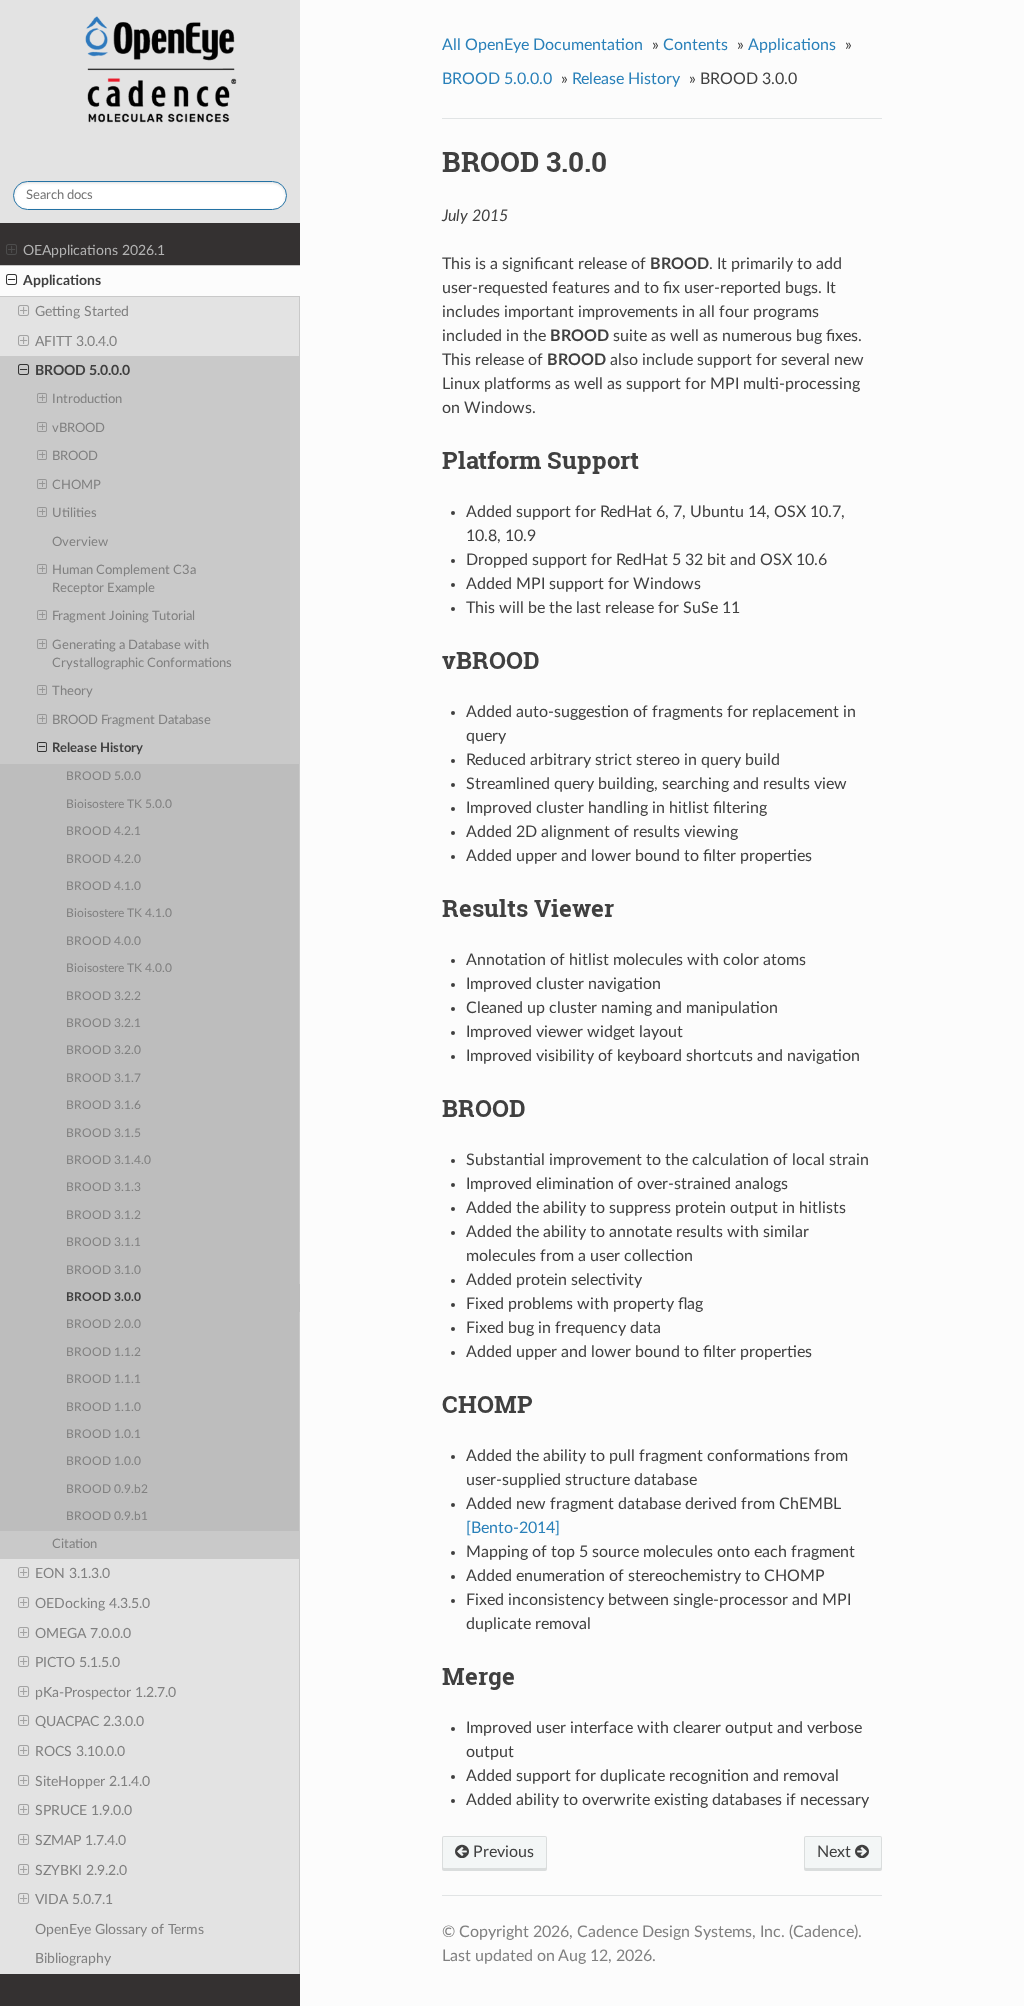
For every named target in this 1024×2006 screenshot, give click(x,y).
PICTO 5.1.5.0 (77, 1662)
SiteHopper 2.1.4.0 (92, 1781)
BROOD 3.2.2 (103, 996)
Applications (62, 280)
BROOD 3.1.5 (103, 1133)
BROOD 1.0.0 (103, 1461)
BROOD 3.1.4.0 (108, 1160)
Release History (97, 748)
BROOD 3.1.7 (103, 1078)
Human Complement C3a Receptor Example (124, 579)
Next (836, 1852)
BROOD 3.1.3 (103, 1187)
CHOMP (76, 485)
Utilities (74, 513)
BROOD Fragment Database (131, 720)
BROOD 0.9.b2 (107, 1489)
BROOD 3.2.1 (103, 1023)
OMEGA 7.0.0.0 (83, 1633)
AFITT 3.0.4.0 (76, 341)
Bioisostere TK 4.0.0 (119, 968)
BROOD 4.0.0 (103, 941)
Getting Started (82, 311)
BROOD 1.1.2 (103, 1352)
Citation (74, 1544)
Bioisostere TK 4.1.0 (119, 913)
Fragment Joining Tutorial (123, 616)
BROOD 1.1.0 (103, 1407)
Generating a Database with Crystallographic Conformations (142, 654)
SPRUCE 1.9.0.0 (83, 1810)
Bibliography (73, 1958)
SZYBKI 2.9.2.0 (81, 1870)
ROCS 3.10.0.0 (80, 1751)
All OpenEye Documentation (542, 45)
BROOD (75, 456)
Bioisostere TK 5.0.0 (119, 804)
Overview (80, 542)
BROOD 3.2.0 (103, 1050)
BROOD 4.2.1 (103, 831)
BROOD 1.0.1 (103, 1434)
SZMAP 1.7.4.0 (80, 1840)
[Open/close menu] (11, 251)
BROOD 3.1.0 (103, 1270)
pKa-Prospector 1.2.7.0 (105, 1692)
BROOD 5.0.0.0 (82, 370)
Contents (695, 45)
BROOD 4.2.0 (103, 859)
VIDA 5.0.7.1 (74, 1899)
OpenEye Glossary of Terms (119, 1929)
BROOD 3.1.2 (103, 1215)
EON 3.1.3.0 (72, 1573)
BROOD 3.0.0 (103, 1297)
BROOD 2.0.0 (103, 1324)
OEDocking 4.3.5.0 (92, 1603)
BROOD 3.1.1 (103, 1242)
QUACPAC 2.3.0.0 (89, 1721)
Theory (72, 691)
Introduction (87, 399)
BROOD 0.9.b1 (107, 1516)
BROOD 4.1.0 (103, 886)
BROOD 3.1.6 (103, 1105)
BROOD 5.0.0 (103, 776)
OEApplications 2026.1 (94, 250)
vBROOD (78, 428)
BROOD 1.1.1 (103, 1379)
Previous (501, 1852)
